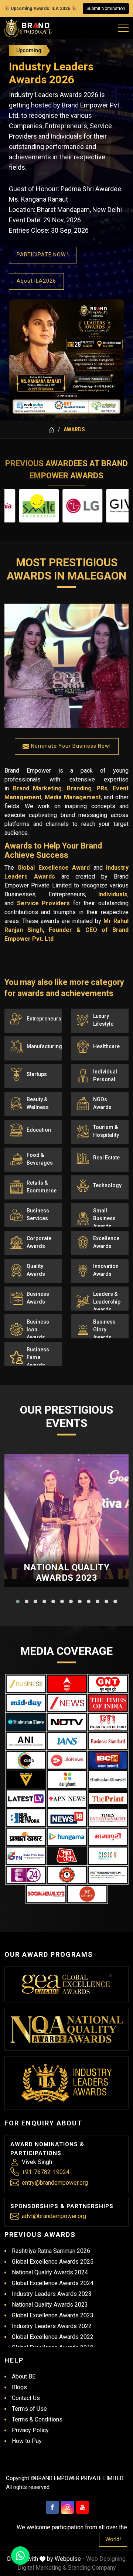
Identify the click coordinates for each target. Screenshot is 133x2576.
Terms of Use (29, 2409)
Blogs (19, 2387)
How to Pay (27, 2441)
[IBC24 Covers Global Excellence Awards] (108, 1760)
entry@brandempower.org (55, 2183)
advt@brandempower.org (54, 2216)
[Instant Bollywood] (67, 1875)
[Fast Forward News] (108, 1875)
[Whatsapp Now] (20, 2556)
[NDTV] (67, 1722)
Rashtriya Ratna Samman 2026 (51, 2251)
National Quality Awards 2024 (50, 2272)
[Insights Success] (26, 1875)
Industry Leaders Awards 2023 (52, 2294)
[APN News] (67, 1799)
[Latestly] (26, 1799)
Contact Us (26, 2398)
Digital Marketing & (42, 2568)
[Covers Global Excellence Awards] (26, 1722)
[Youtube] (83, 2507)
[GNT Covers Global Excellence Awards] (108, 1684)
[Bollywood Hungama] (67, 1837)
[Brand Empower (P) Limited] (28, 28)
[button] (18, 1601)
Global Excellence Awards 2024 (53, 2283)
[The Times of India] (108, 1703)
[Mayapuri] (108, 1837)
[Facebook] (52, 2507)
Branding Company (92, 2568)
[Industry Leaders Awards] (67, 2083)
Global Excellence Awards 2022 (53, 2337)
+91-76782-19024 (46, 2172)
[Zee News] (67, 1703)
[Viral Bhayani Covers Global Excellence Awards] (26, 1780)
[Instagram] (67, 2507)
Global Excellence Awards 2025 (53, 2262)
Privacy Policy (30, 2430)
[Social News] (46, 1894)
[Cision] (108, 1856)
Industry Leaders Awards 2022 (52, 2326)
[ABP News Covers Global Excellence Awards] (67, 1684)
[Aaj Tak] (67, 1856)
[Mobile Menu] (124, 26)
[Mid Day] (26, 1703)
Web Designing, (106, 2559)
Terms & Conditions (37, 2419)
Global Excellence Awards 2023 (53, 2315)
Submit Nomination (106, 9)
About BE (24, 2376)
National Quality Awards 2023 (67, 1573)
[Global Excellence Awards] (67, 1984)
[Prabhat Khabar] (26, 1837)
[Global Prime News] (26, 1856)
